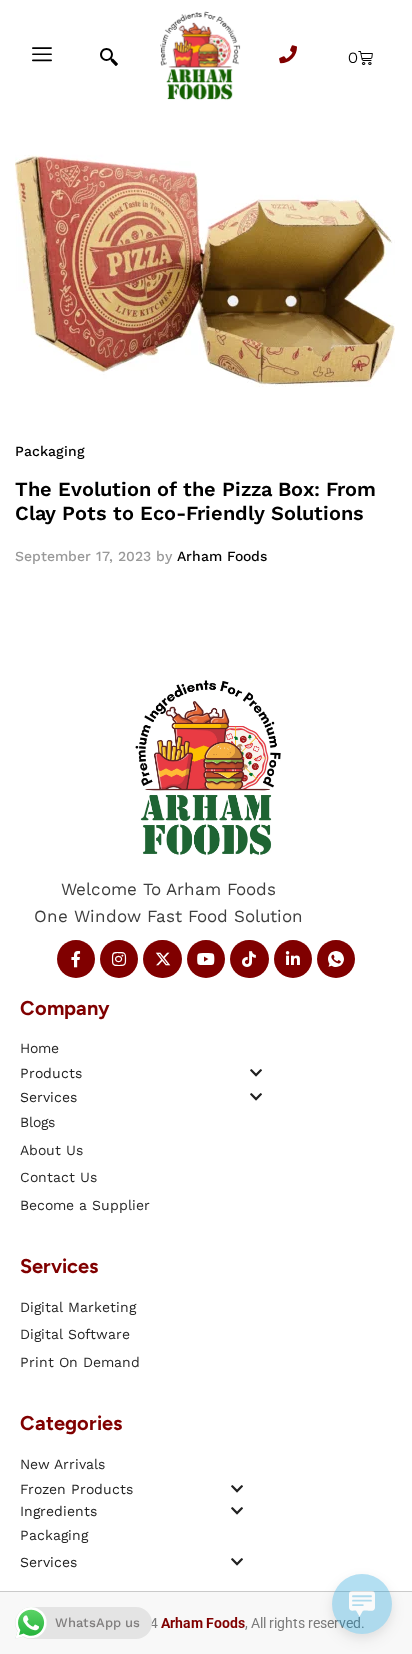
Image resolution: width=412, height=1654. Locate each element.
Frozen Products (76, 1489)
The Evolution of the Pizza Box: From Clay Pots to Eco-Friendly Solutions (195, 501)
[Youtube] (206, 959)
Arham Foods (222, 556)
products (51, 1073)
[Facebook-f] (76, 959)
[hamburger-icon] (41, 57)
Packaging (50, 451)
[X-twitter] (162, 959)
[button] (141, 1072)
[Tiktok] (249, 959)
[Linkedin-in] (293, 959)
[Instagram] (119, 959)
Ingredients (58, 1511)
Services (48, 1097)
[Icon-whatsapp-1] (336, 959)
